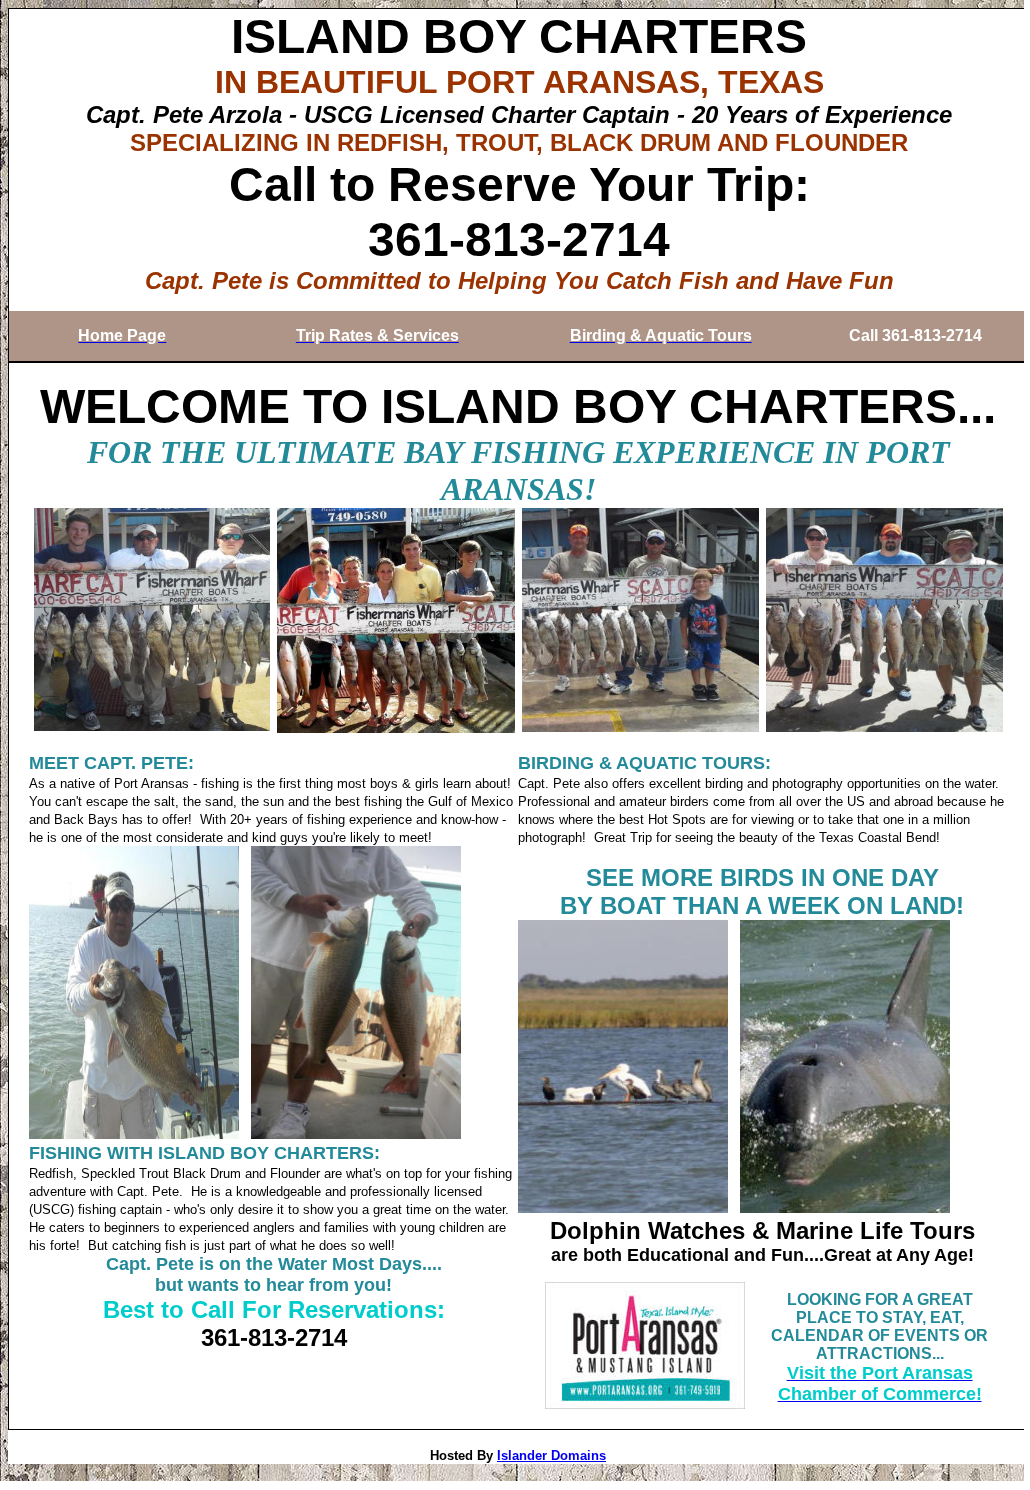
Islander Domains (551, 1455)
